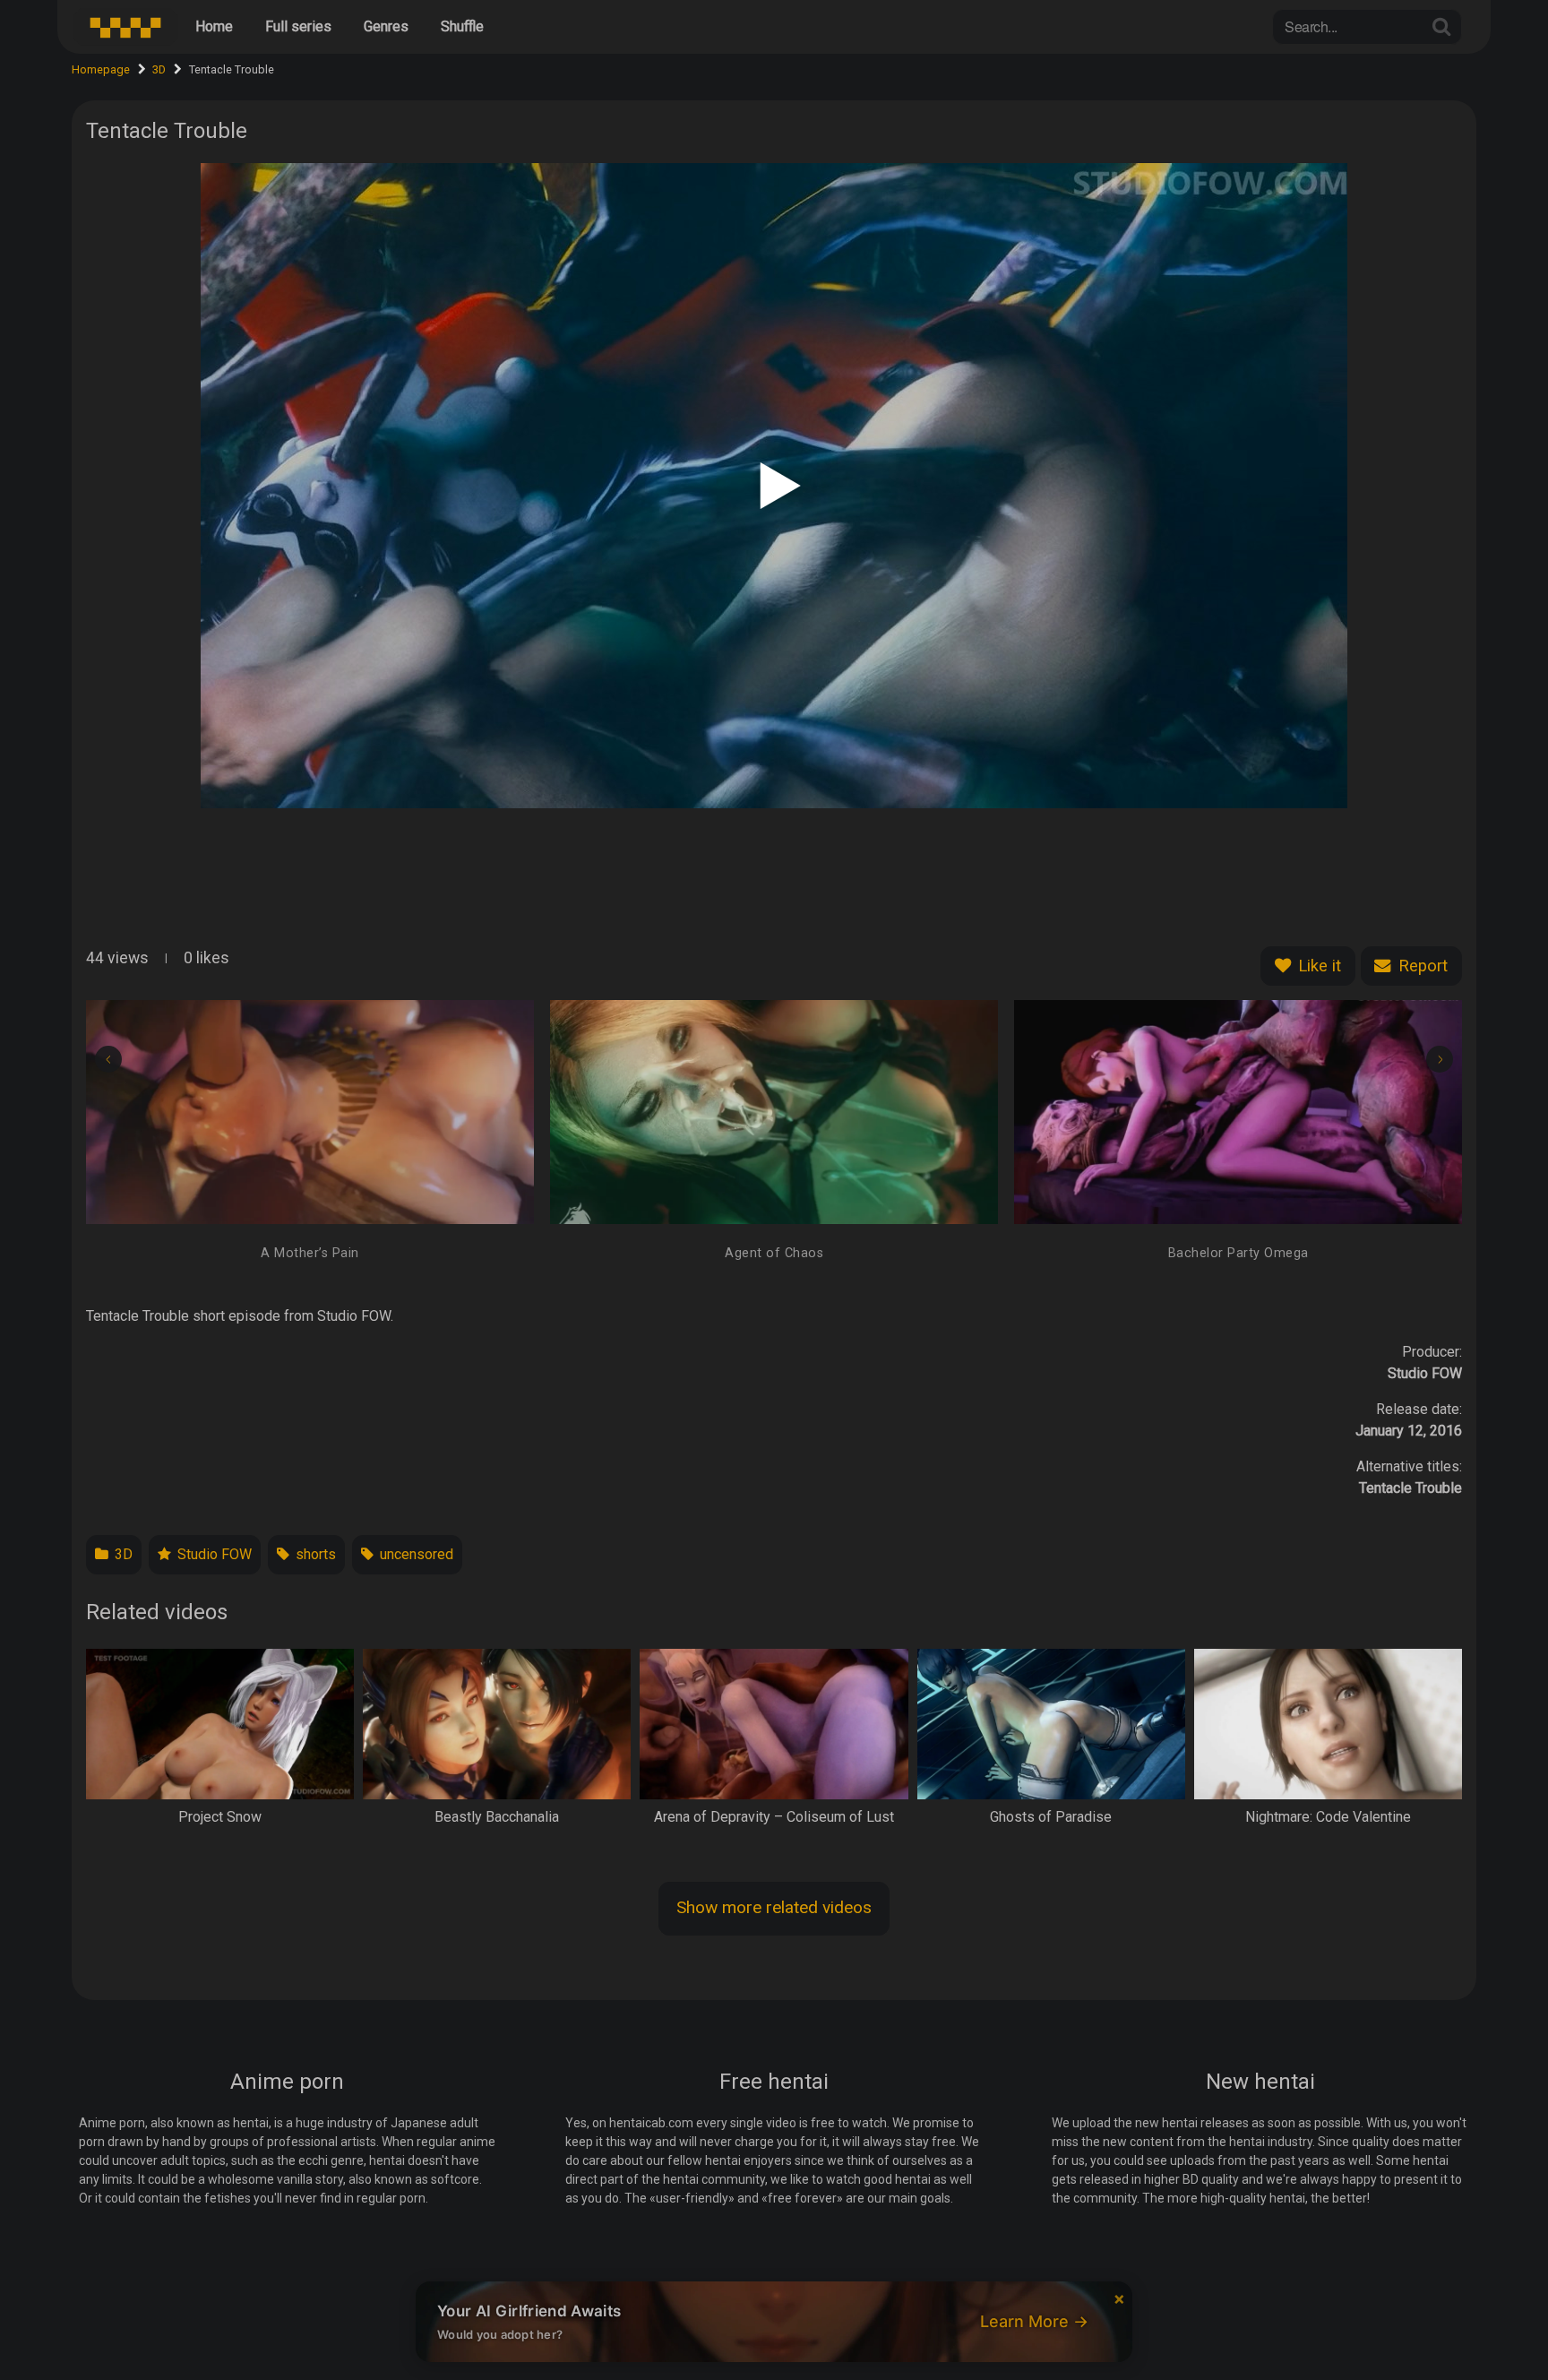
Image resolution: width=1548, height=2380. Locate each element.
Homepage (101, 69)
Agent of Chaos (774, 1253)
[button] (108, 1059)
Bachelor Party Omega (1238, 1253)
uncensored (415, 1554)
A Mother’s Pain (310, 1253)
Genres (386, 26)
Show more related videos (774, 1907)
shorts (314, 1554)
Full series (298, 26)
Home (214, 26)
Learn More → (1034, 2321)
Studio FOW (213, 1554)
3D (159, 69)
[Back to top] (1498, 2323)
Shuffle (462, 26)
